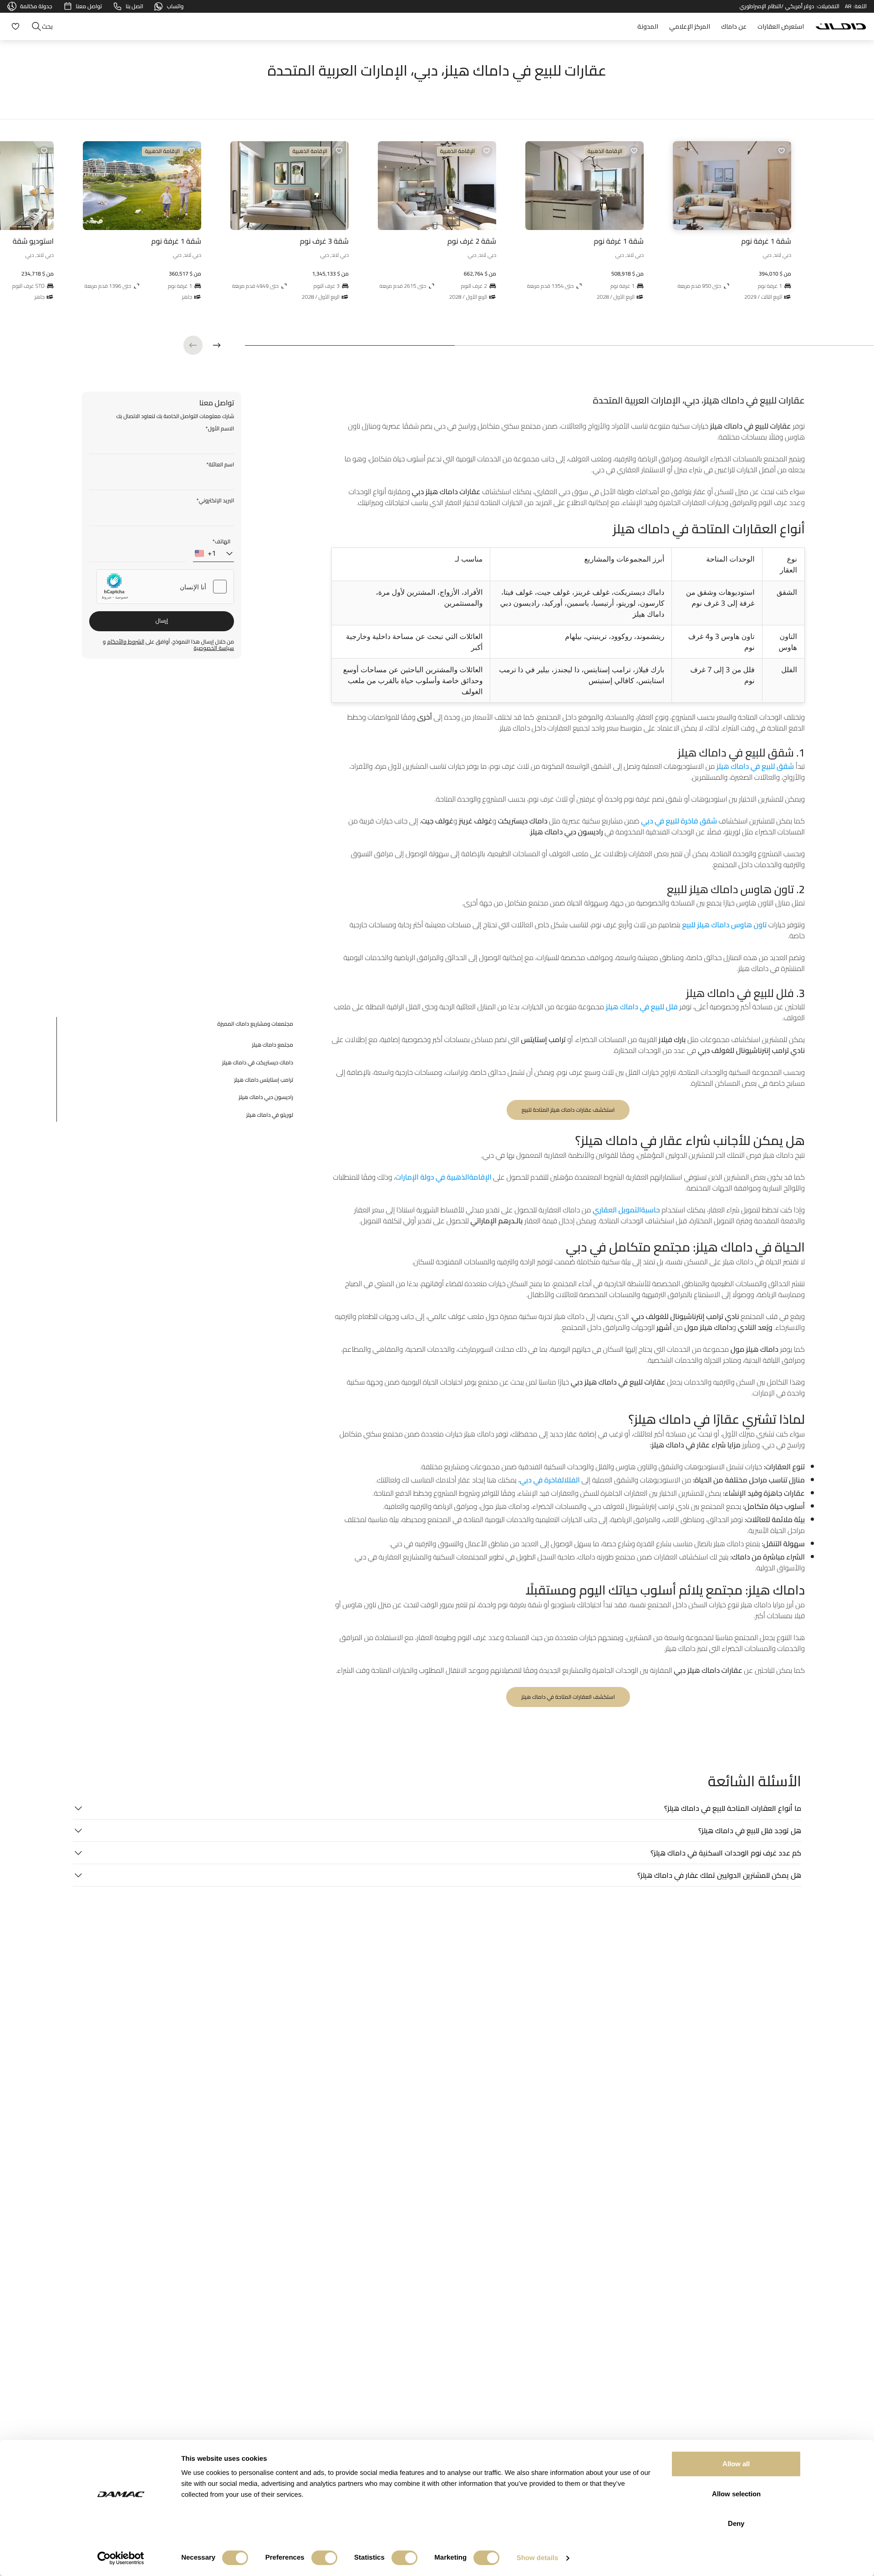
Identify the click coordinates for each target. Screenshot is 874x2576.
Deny (736, 2523)
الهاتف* (221, 542)
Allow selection (736, 2494)
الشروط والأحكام (126, 642)
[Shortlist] (14, 26)
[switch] (324, 2558)
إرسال (162, 621)
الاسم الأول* (220, 429)
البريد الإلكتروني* (215, 501)
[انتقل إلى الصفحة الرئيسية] (841, 26)
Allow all (736, 2464)
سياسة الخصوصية (214, 648)
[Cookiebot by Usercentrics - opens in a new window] (121, 2558)
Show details (538, 2558)
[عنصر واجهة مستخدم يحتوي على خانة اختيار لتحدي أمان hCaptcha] (165, 587)
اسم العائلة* (220, 465)
